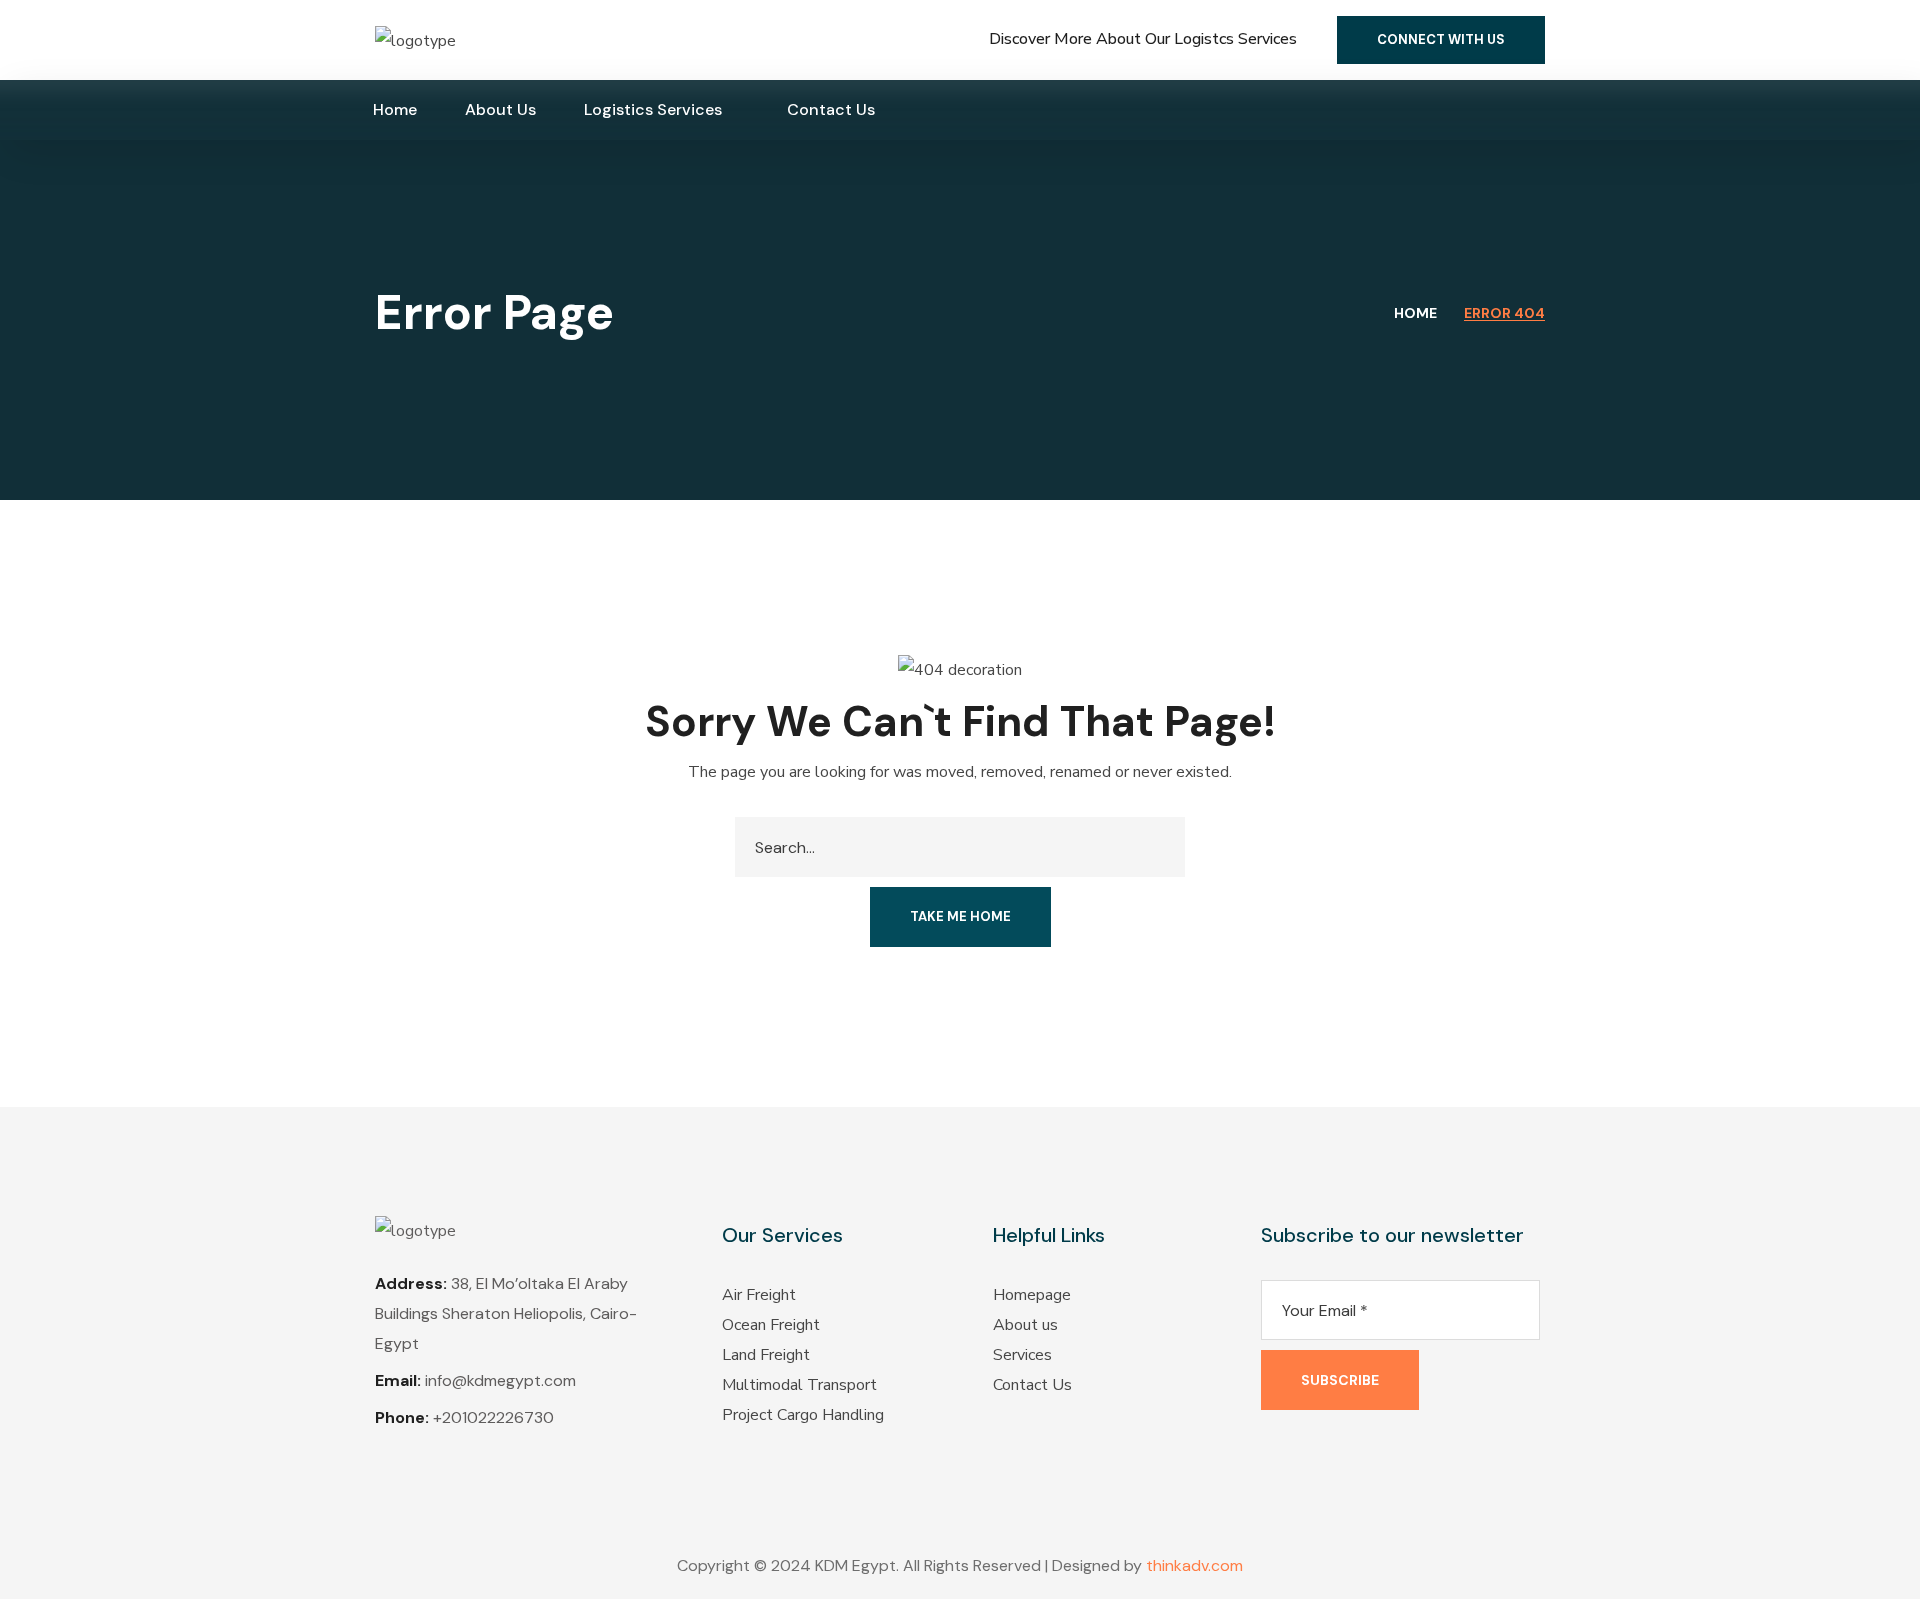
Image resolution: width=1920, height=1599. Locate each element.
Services (1022, 1355)
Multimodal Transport (799, 1385)
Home (1415, 313)
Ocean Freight (771, 1325)
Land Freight (766, 1355)
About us (1025, 1325)
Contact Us (1032, 1385)
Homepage (1032, 1295)
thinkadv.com (1194, 1565)
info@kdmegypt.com (500, 1380)
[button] (1441, 40)
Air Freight (759, 1295)
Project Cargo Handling (803, 1415)
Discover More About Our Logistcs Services (1143, 39)
